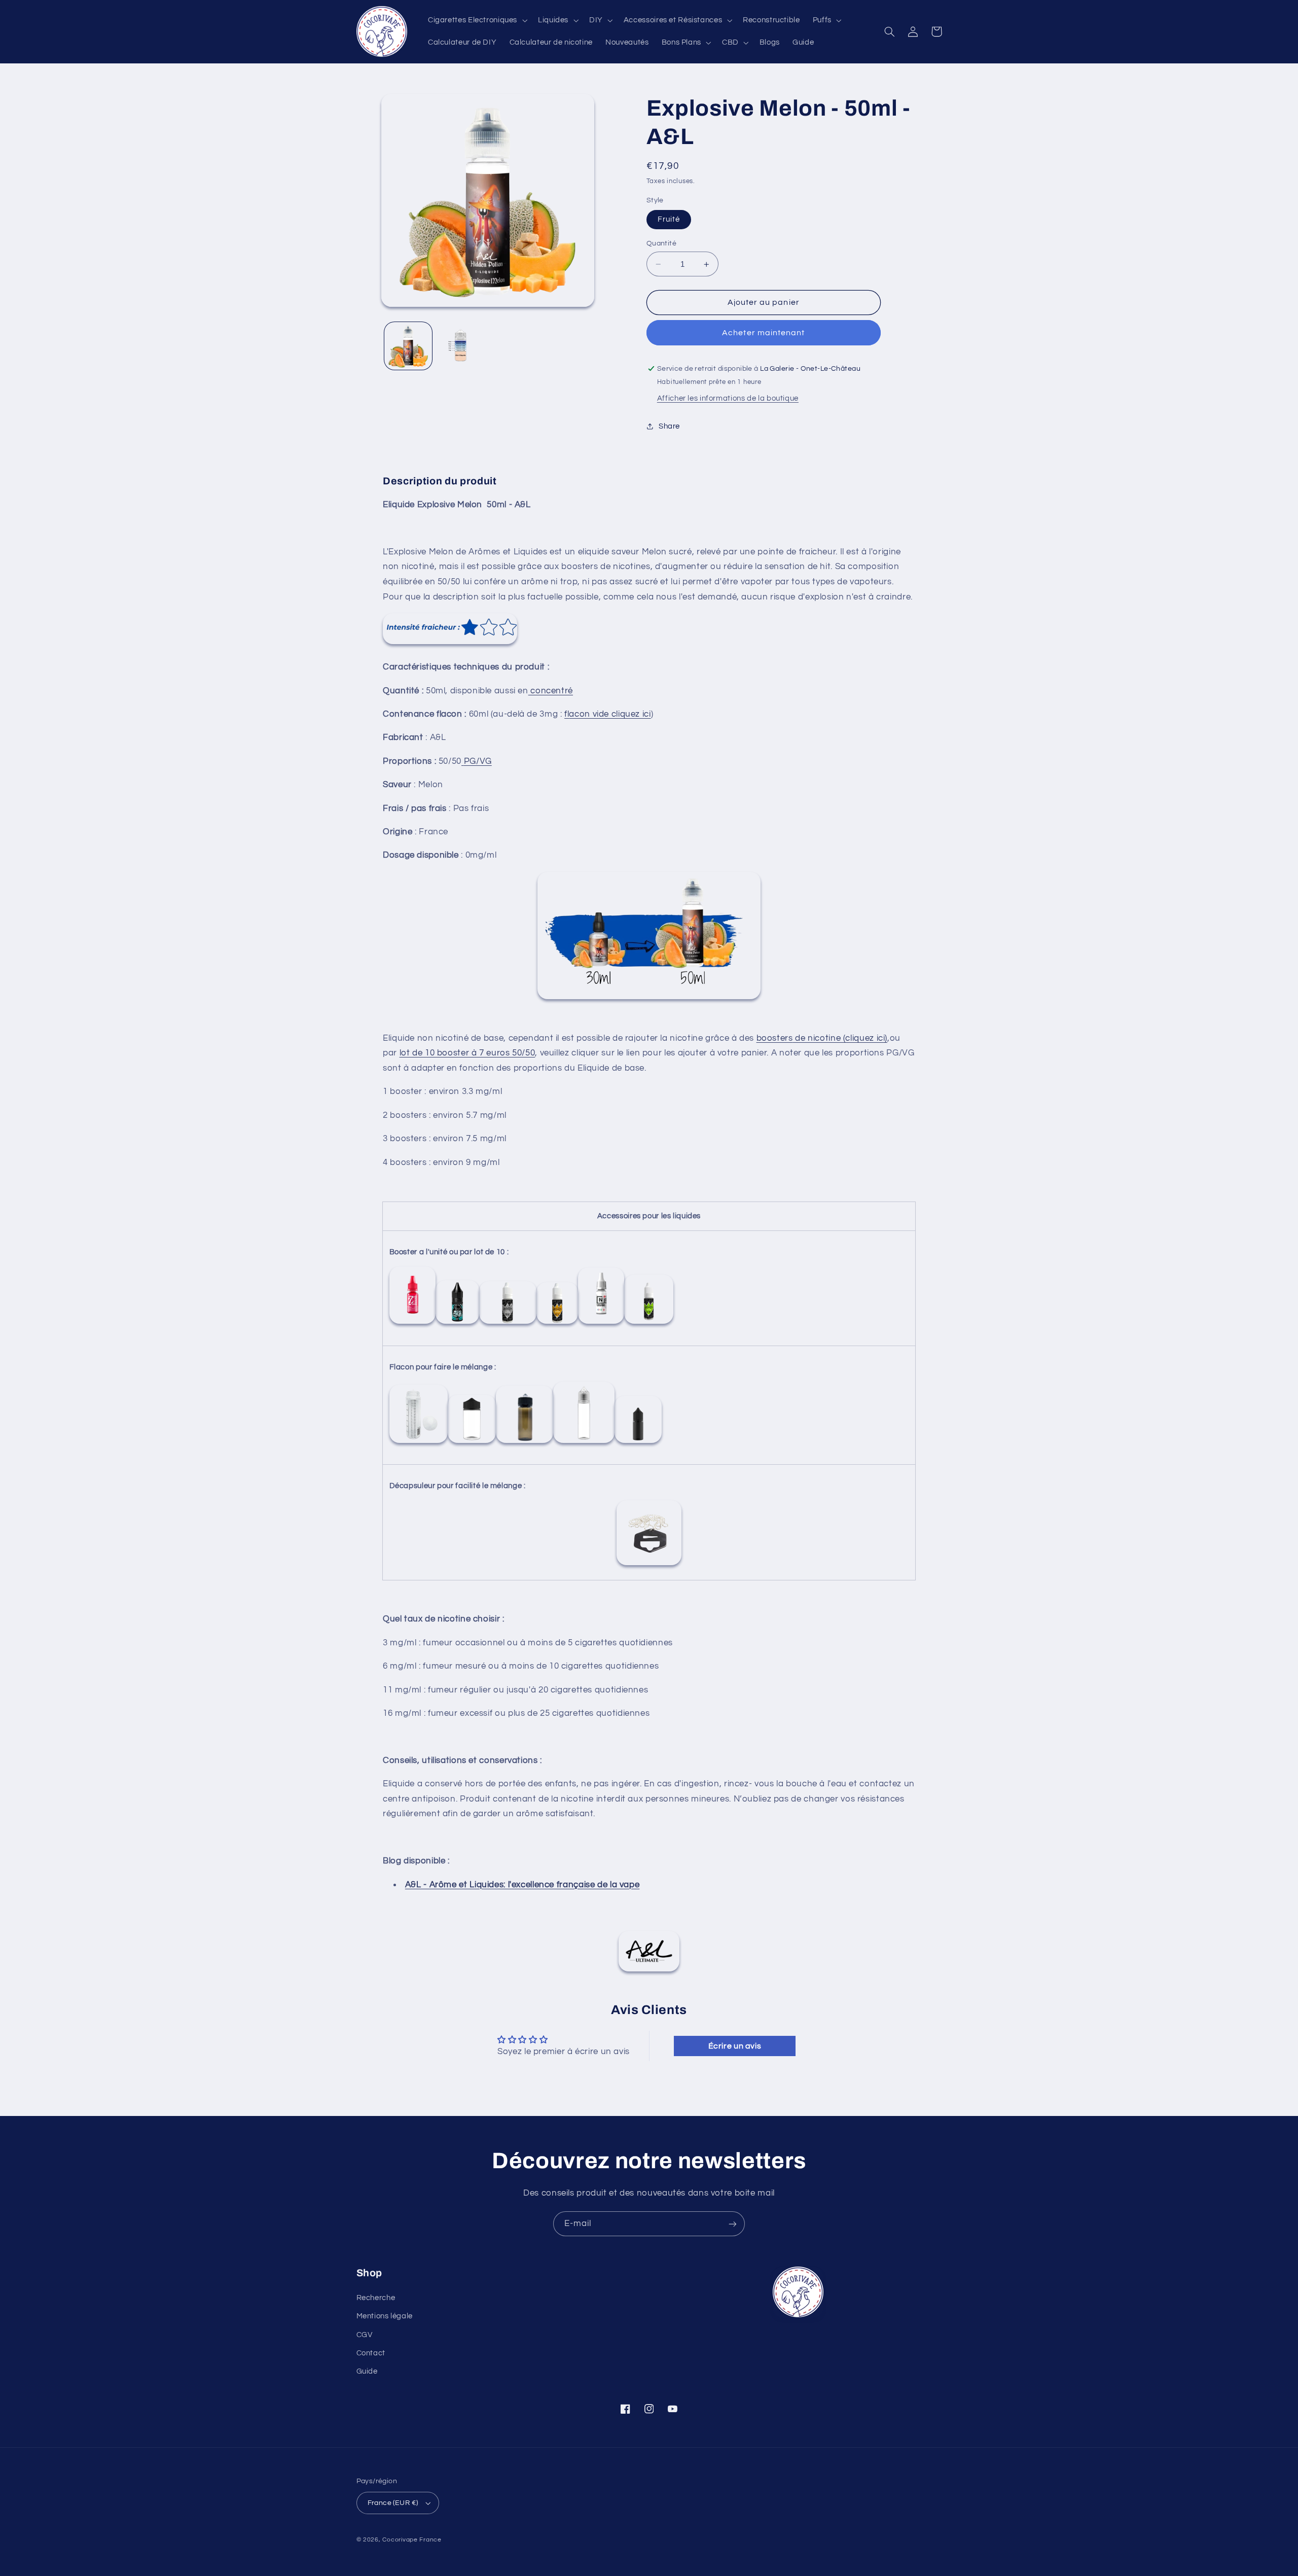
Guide (367, 2371)
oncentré (554, 691)
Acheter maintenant (763, 333)
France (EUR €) (393, 2503)
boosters (775, 1038)
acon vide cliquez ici (610, 714)
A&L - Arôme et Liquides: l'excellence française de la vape (522, 1885)
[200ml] (472, 1443)
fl (567, 714)
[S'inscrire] (733, 2224)
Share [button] (669, 426)
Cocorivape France (412, 2540)
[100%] (649, 1324)
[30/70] (557, 1324)
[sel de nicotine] (508, 1324)
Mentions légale (385, 2316)
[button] (476, 20)
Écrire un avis (735, 2046)
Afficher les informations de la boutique (728, 398)
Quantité (661, 243)
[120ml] (525, 1443)
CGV (365, 2335)
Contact (371, 2353)
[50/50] (412, 1324)
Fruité (669, 219)
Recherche (376, 2298)
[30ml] (638, 1443)
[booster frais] (457, 1324)
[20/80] (601, 1324)
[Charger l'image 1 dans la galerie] (408, 346)
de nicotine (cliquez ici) (840, 1038)
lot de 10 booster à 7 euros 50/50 (467, 1053)
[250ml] (419, 1443)
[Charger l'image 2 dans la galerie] (461, 346)
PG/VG (478, 761)
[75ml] (584, 1443)
